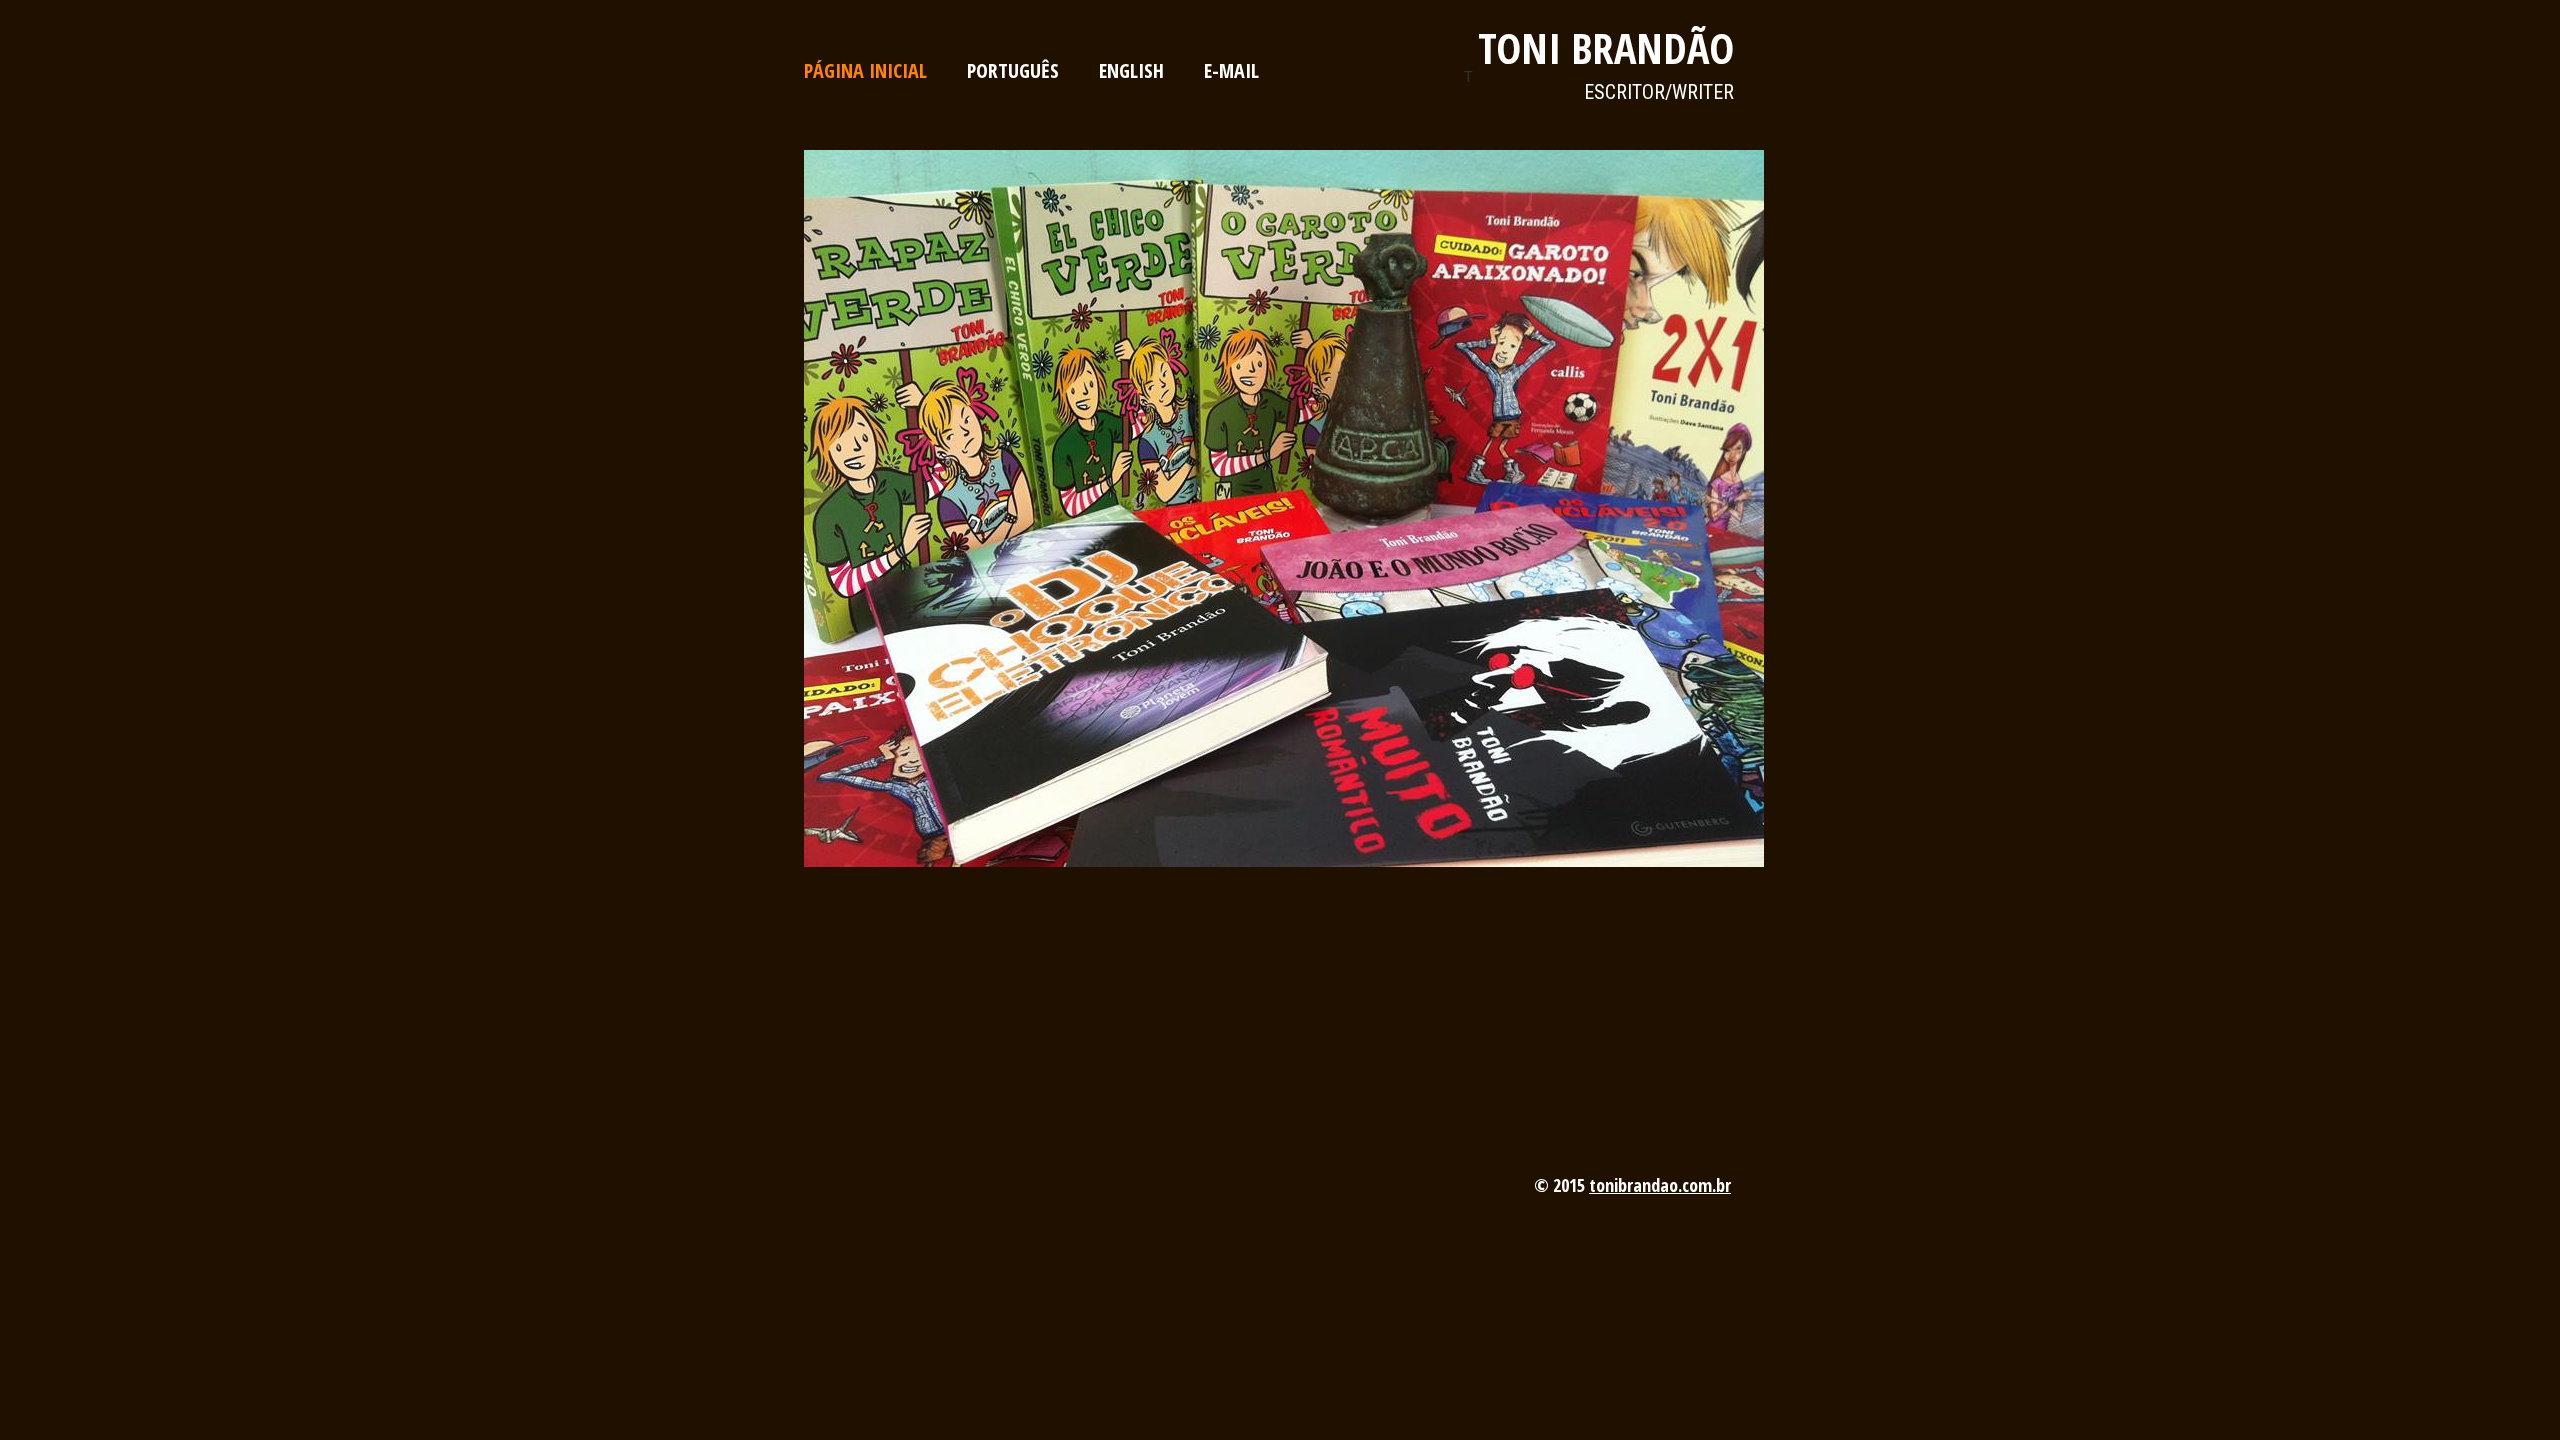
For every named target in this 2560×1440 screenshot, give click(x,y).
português (1013, 70)
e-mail (1231, 70)
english (1131, 70)
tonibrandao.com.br (1660, 1185)
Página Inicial (865, 70)
